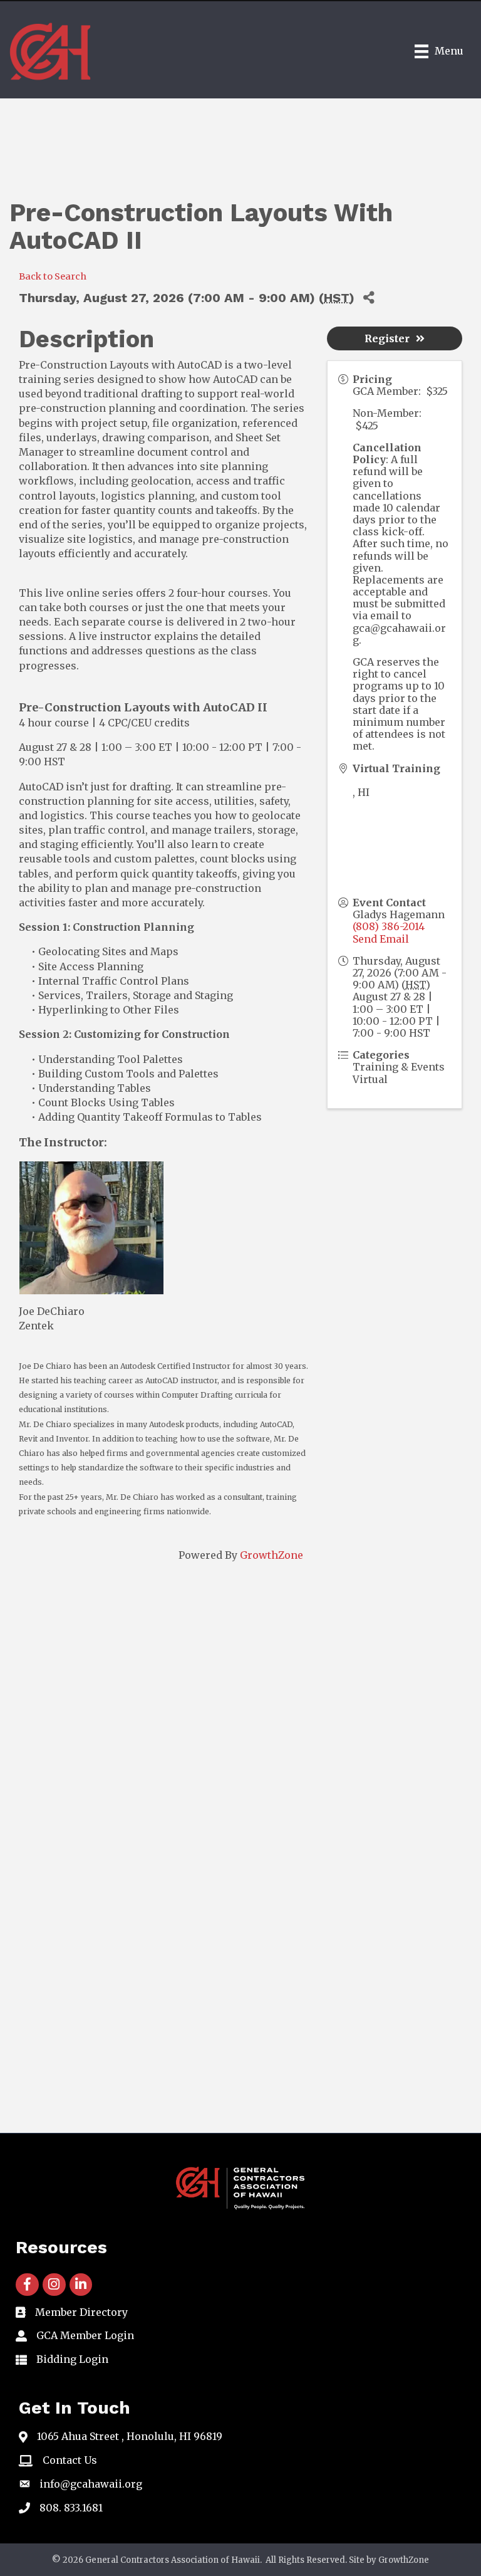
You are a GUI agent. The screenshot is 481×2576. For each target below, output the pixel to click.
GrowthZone (272, 1555)
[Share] (369, 297)
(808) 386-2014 (389, 926)
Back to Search (53, 276)
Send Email (381, 939)
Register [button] (387, 338)
